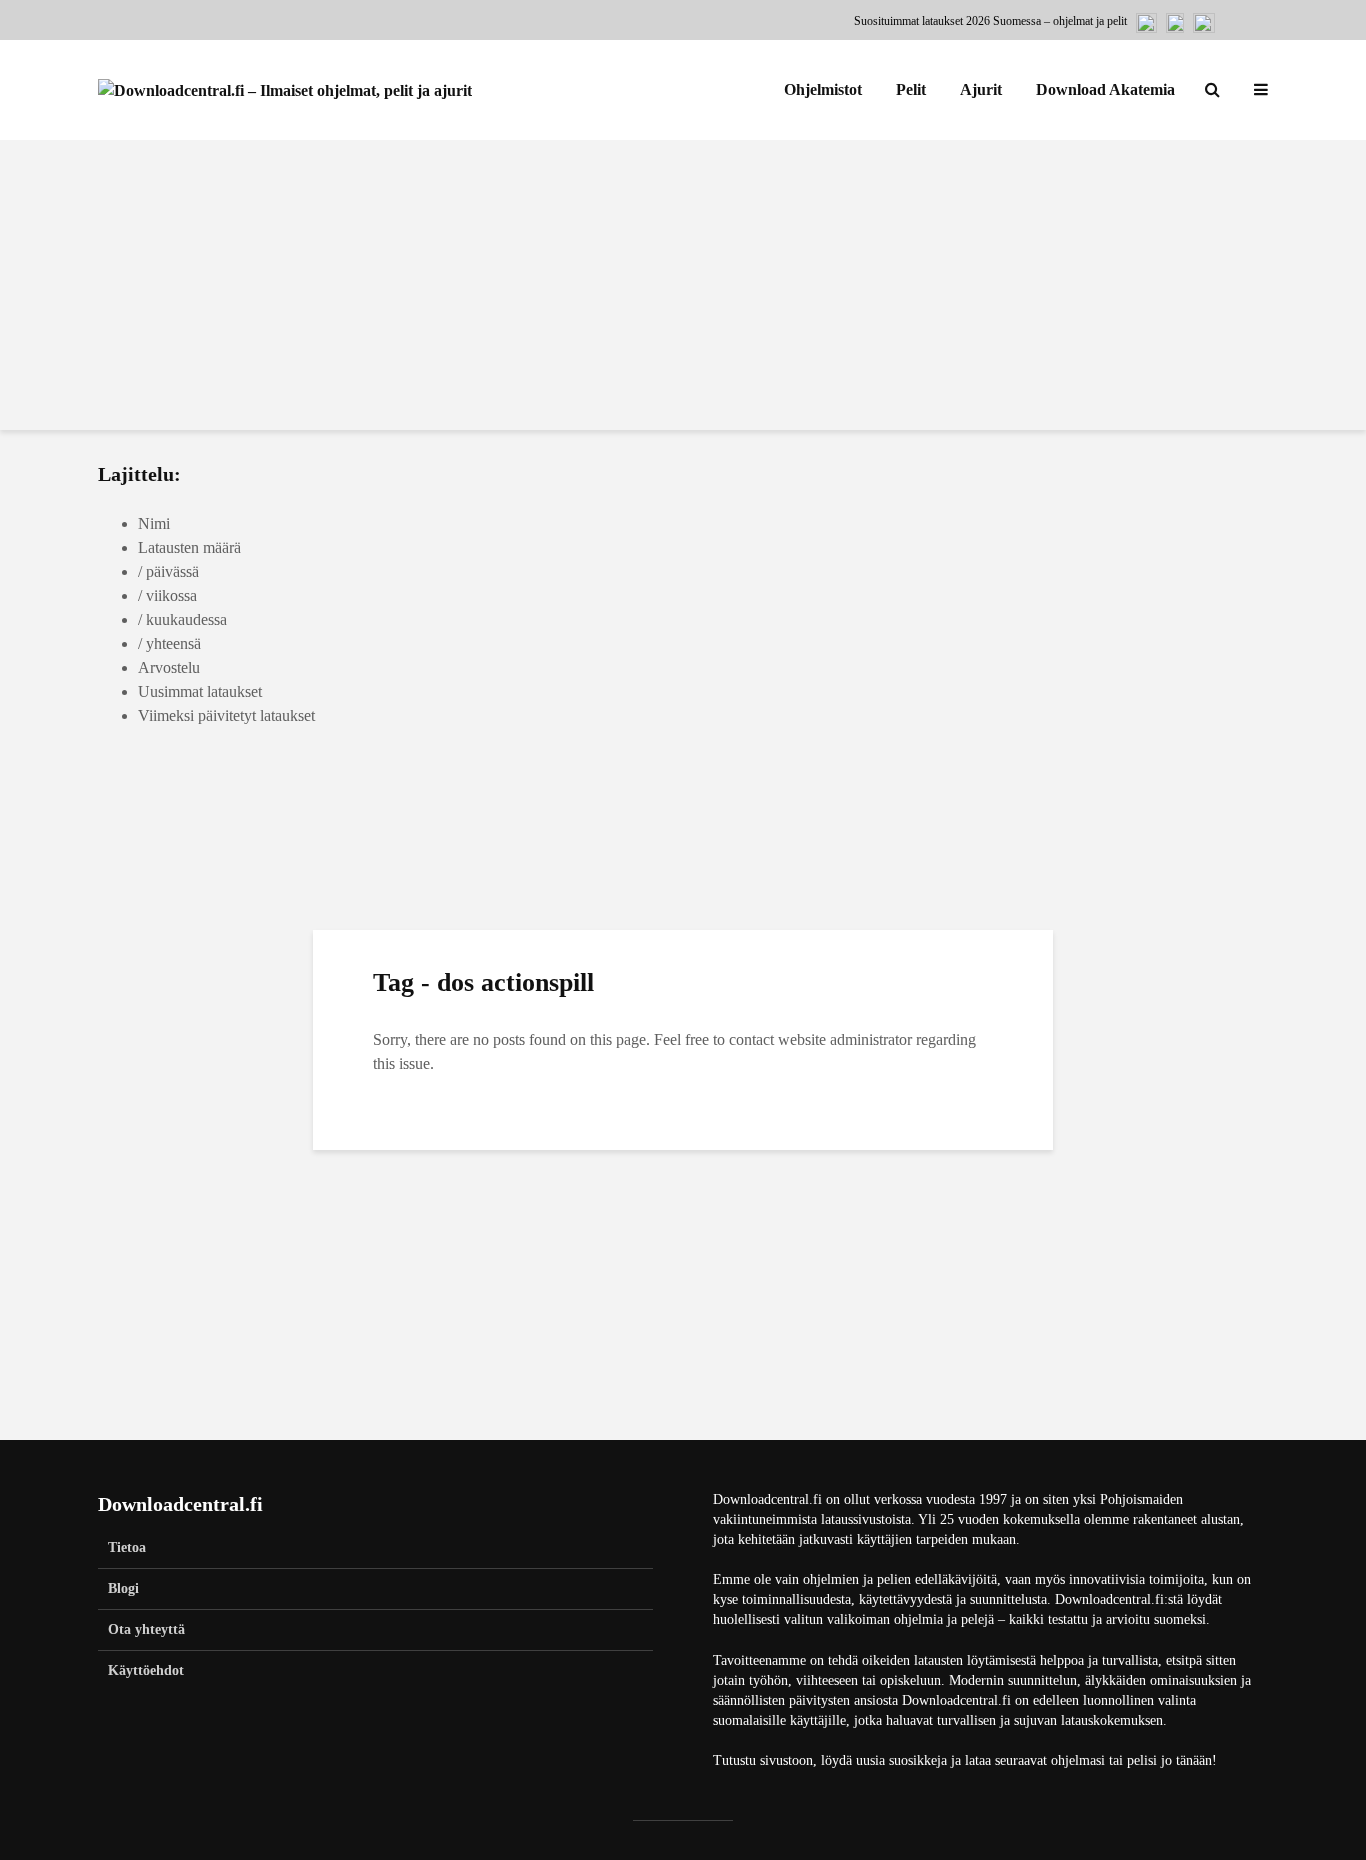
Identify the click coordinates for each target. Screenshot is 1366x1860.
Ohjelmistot (823, 89)
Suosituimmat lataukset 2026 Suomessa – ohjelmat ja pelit (990, 21)
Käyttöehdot (146, 1670)
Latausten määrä (189, 547)
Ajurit (981, 89)
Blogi (123, 1588)
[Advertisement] (683, 290)
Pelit (911, 89)
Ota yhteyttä (146, 1629)
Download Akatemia (1105, 89)
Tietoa (127, 1547)
